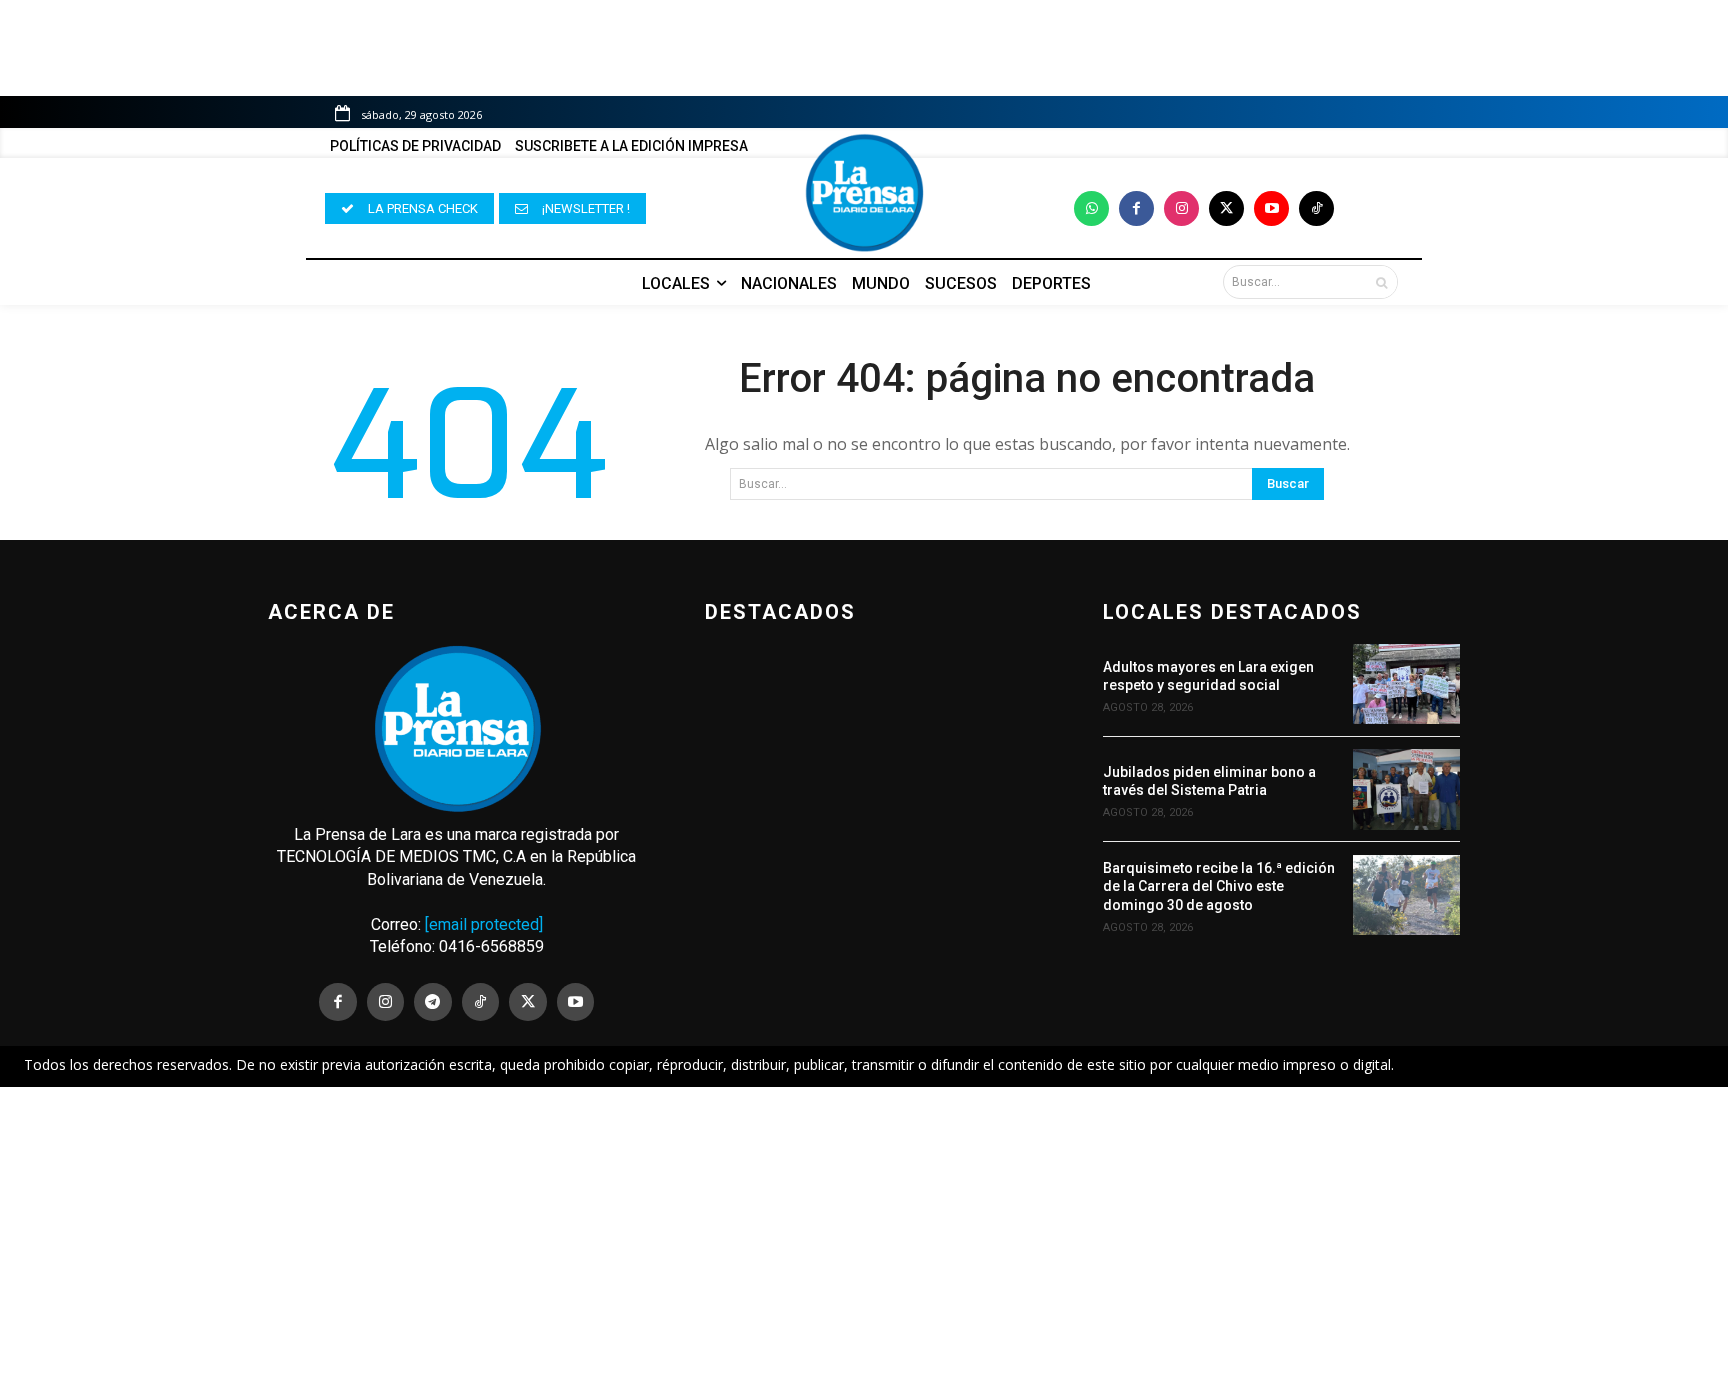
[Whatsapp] (1091, 208)
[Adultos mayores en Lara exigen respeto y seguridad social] (1406, 684)
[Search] (1381, 282)
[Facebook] (1136, 208)
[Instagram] (1181, 208)
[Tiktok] (1316, 208)
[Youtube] (1271, 208)
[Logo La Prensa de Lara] (864, 193)
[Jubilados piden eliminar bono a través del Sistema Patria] (1406, 789)
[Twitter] (1226, 208)
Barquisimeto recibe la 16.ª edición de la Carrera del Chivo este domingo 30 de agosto (1219, 886)
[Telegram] (433, 1002)
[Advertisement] (864, 1235)
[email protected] (484, 924)
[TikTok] (481, 1002)
